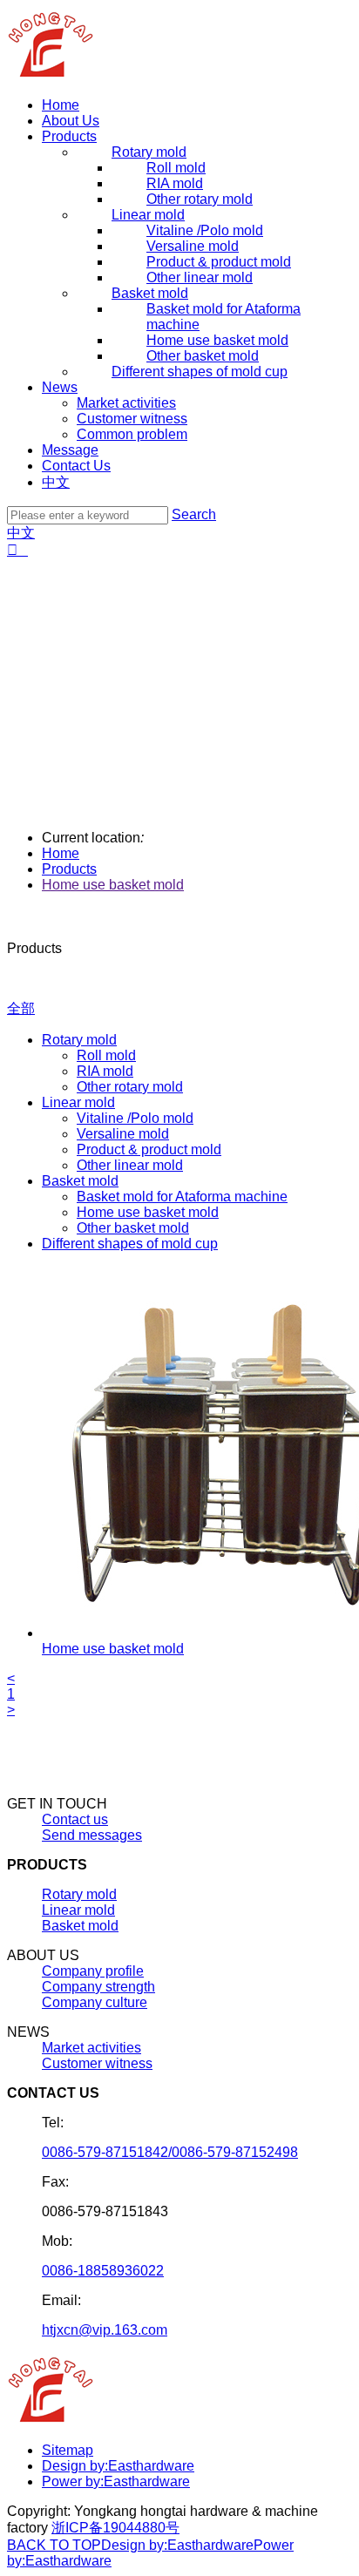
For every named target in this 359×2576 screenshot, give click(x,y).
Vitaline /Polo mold (135, 1118)
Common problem (132, 434)
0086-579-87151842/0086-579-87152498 (170, 2152)
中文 (56, 482)
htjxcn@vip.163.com (105, 2330)
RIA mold (105, 1071)
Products (69, 136)
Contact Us (76, 466)
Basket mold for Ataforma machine (182, 1197)
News (60, 387)
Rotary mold (79, 1040)
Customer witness (132, 419)
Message (70, 450)
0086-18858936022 (103, 2271)
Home (61, 105)
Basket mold (80, 1181)
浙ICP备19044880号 (115, 2528)
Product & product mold (149, 1149)
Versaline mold (123, 1134)
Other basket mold (133, 1228)
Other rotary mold (130, 1087)
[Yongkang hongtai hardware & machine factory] (51, 75)
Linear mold (78, 1102)
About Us (71, 121)
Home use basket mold (113, 885)
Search (194, 514)
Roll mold (106, 1055)
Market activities (126, 403)
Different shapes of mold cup (130, 1244)
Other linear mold (130, 1165)
